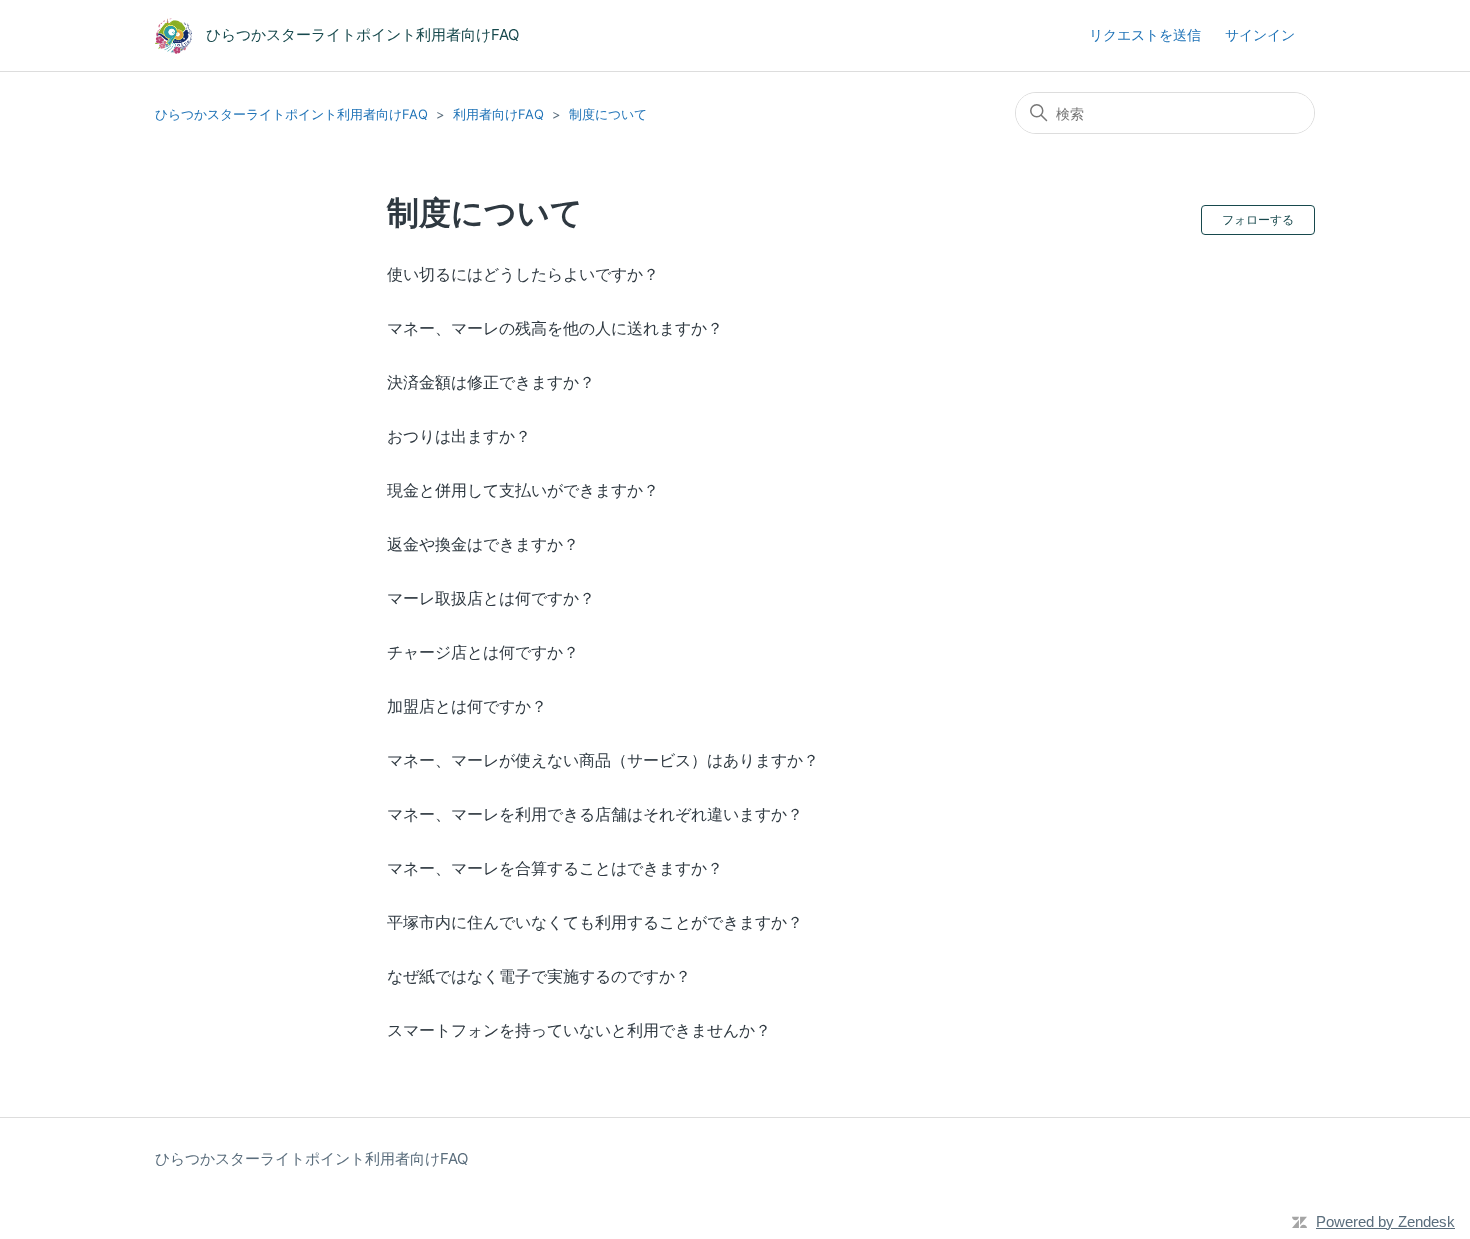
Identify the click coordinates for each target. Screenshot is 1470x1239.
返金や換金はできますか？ (483, 544)
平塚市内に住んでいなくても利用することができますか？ (595, 922)
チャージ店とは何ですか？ (483, 652)
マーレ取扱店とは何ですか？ (491, 598)
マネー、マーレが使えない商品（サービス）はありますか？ (603, 760)
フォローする (1258, 219)
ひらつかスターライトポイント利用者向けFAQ (291, 114)
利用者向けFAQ (498, 114)
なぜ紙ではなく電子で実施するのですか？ (539, 976)
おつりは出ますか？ (459, 436)
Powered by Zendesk (1385, 1221)
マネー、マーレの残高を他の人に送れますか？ (555, 328)
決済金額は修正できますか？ (491, 382)
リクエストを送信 (1145, 34)
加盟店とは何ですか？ (467, 706)
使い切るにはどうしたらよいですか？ (523, 274)
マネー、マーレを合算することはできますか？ (555, 868)
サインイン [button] (1260, 34)
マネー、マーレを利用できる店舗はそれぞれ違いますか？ (595, 814)
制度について (608, 114)
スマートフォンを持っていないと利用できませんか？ (579, 1030)
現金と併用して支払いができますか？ (523, 490)
